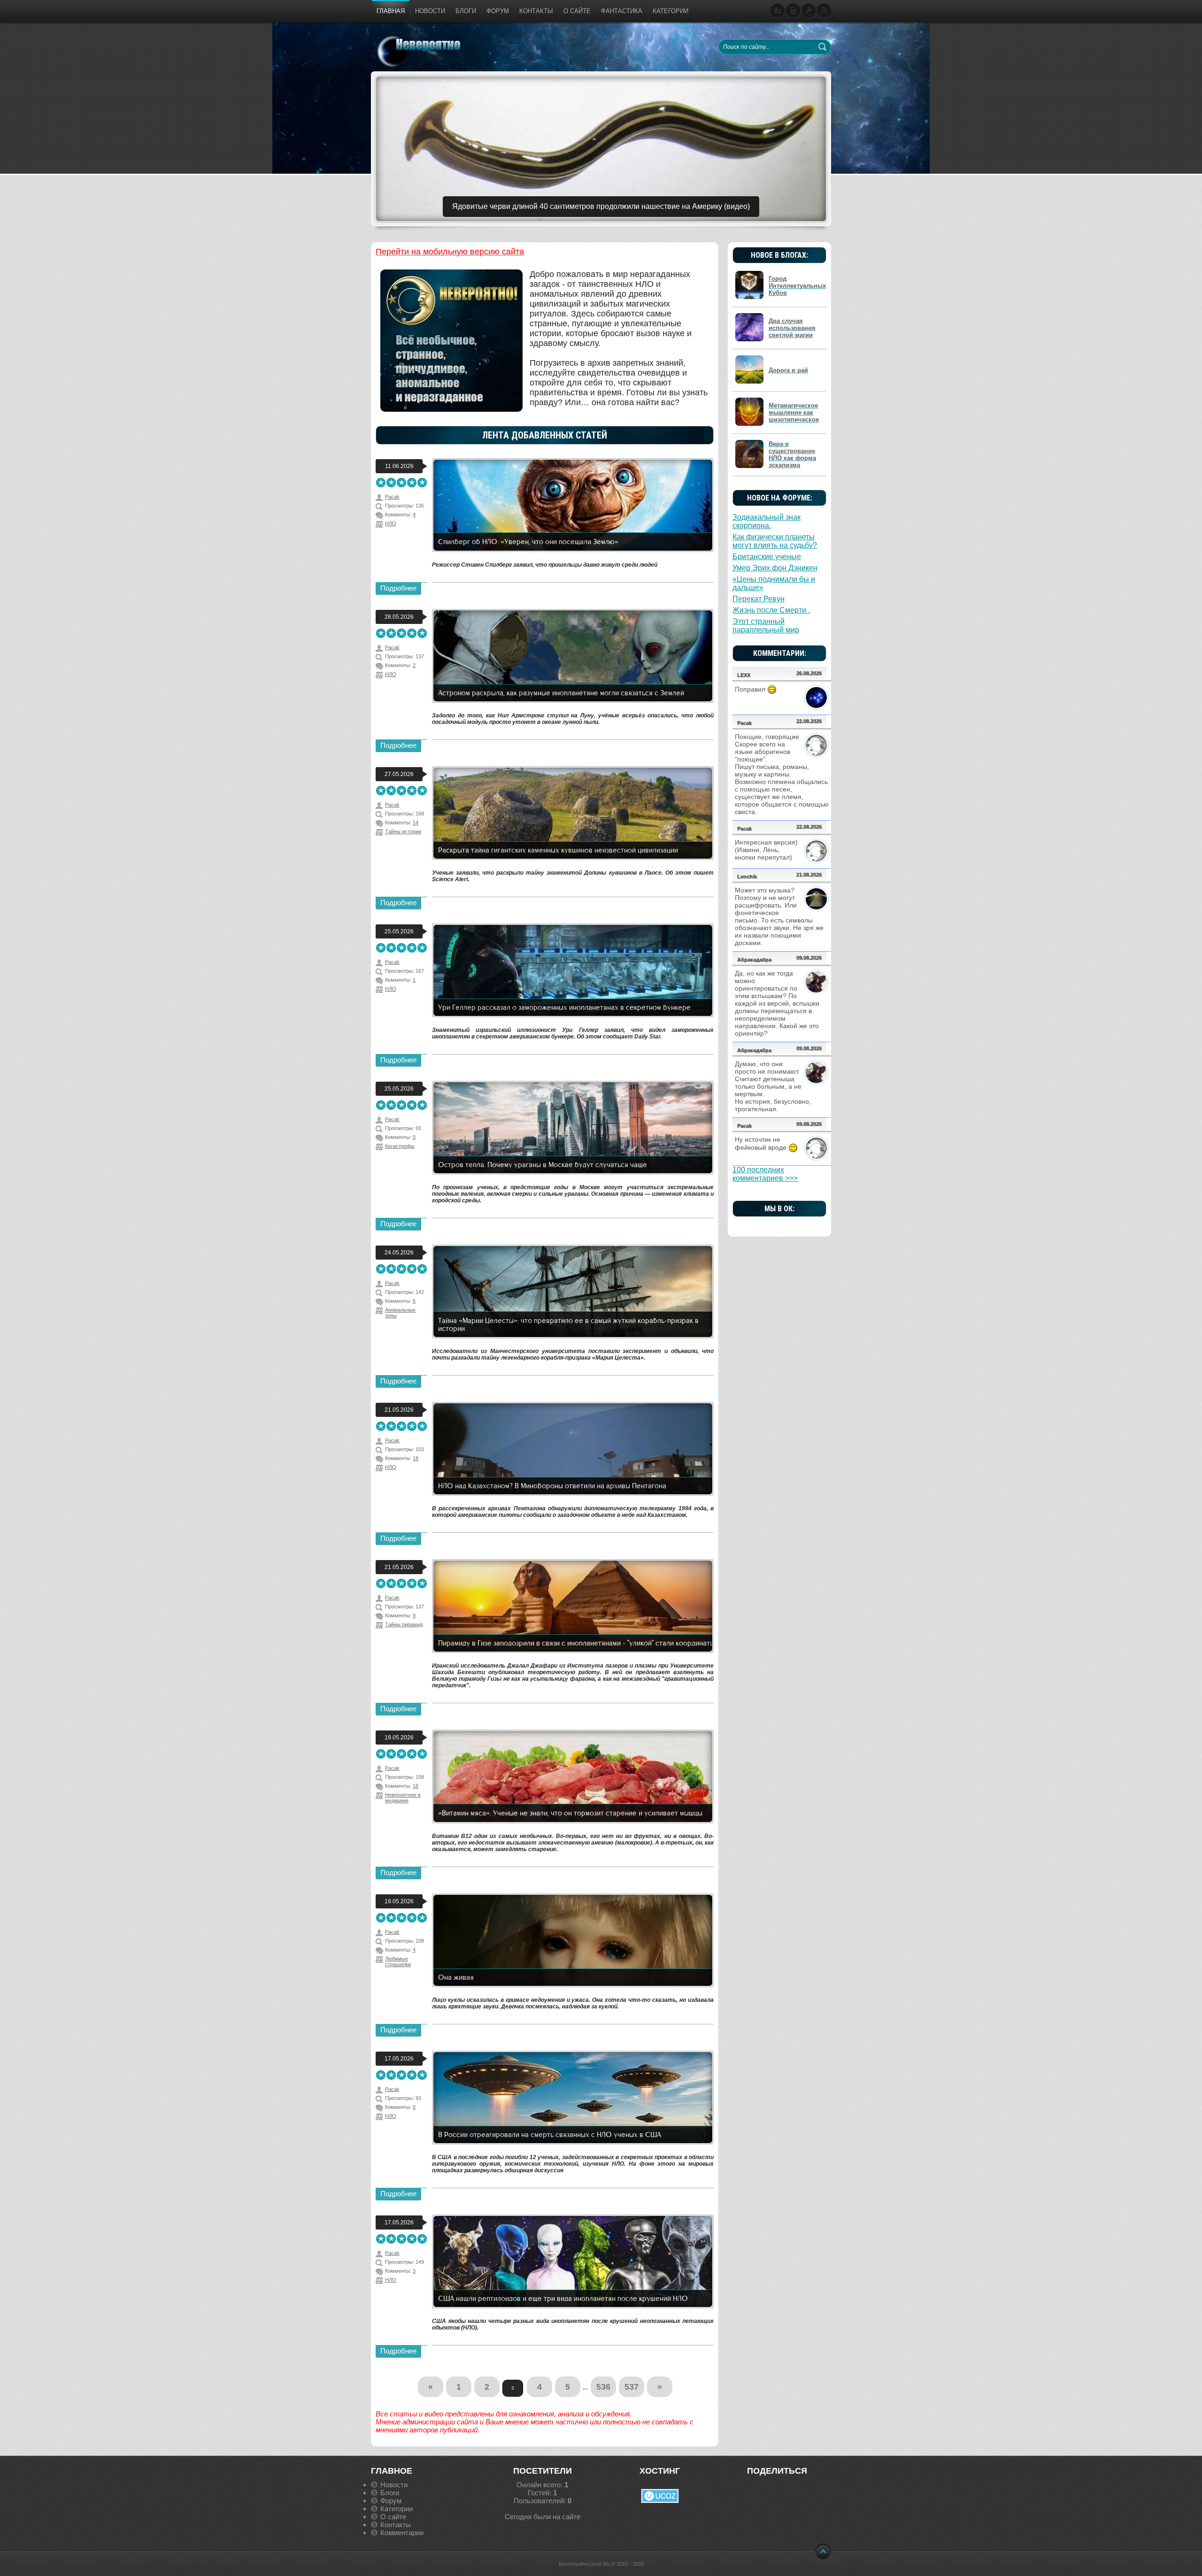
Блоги (390, 2493)
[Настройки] (809, 11)
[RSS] (824, 11)
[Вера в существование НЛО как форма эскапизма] (751, 466)
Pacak (744, 723)
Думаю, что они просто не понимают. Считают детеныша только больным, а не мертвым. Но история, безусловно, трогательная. (773, 1086)
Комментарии (402, 2533)
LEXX (744, 675)
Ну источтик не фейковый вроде (762, 1143)
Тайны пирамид (404, 1624)
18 (416, 1458)
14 (416, 823)
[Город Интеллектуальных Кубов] (751, 297)
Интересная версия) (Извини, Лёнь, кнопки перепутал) (766, 850)
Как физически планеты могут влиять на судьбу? (775, 541)
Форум (391, 2501)
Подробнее (398, 588)
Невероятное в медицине (403, 1798)
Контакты (396, 2525)
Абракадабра (754, 960)
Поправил (751, 689)
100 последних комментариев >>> (765, 1174)
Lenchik (747, 877)
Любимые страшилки (398, 1961)
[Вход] (793, 11)
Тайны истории (403, 831)
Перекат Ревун (759, 599)
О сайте (393, 2517)
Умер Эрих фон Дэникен (775, 568)
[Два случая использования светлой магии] (751, 340)
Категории (397, 2509)
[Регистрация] (778, 11)
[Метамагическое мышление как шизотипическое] (751, 424)
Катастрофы (400, 1146)
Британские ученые (767, 557)
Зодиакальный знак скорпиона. (767, 521)
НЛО (391, 523)
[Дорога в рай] (751, 382)
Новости (394, 2485)
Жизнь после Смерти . (771, 610)
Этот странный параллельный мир (766, 626)
